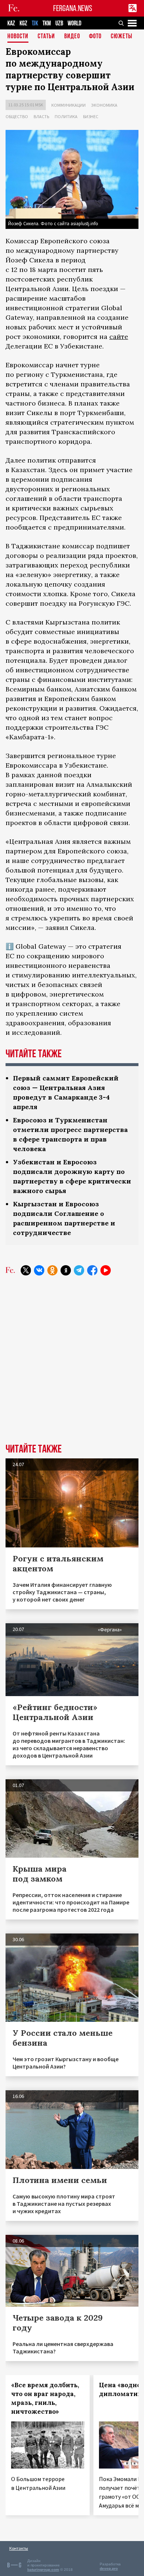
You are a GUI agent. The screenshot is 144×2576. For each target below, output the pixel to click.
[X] (26, 1270)
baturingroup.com (43, 2570)
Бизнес (91, 116)
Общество (17, 116)
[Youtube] (106, 1270)
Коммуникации (68, 105)
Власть (41, 116)
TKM (47, 23)
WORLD (74, 23)
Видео (72, 37)
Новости (18, 37)
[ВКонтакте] (39, 1270)
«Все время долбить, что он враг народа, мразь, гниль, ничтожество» (45, 2398)
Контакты (19, 2548)
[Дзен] (66, 1270)
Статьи (46, 37)
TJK (35, 23)
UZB (59, 23)
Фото (95, 37)
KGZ (23, 23)
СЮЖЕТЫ (121, 37)
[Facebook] (92, 1270)
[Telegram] (79, 1270)
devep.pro (109, 2568)
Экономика (104, 105)
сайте (119, 337)
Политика (66, 116)
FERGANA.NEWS (73, 8)
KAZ (11, 23)
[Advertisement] (72, 1365)
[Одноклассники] (52, 1270)
